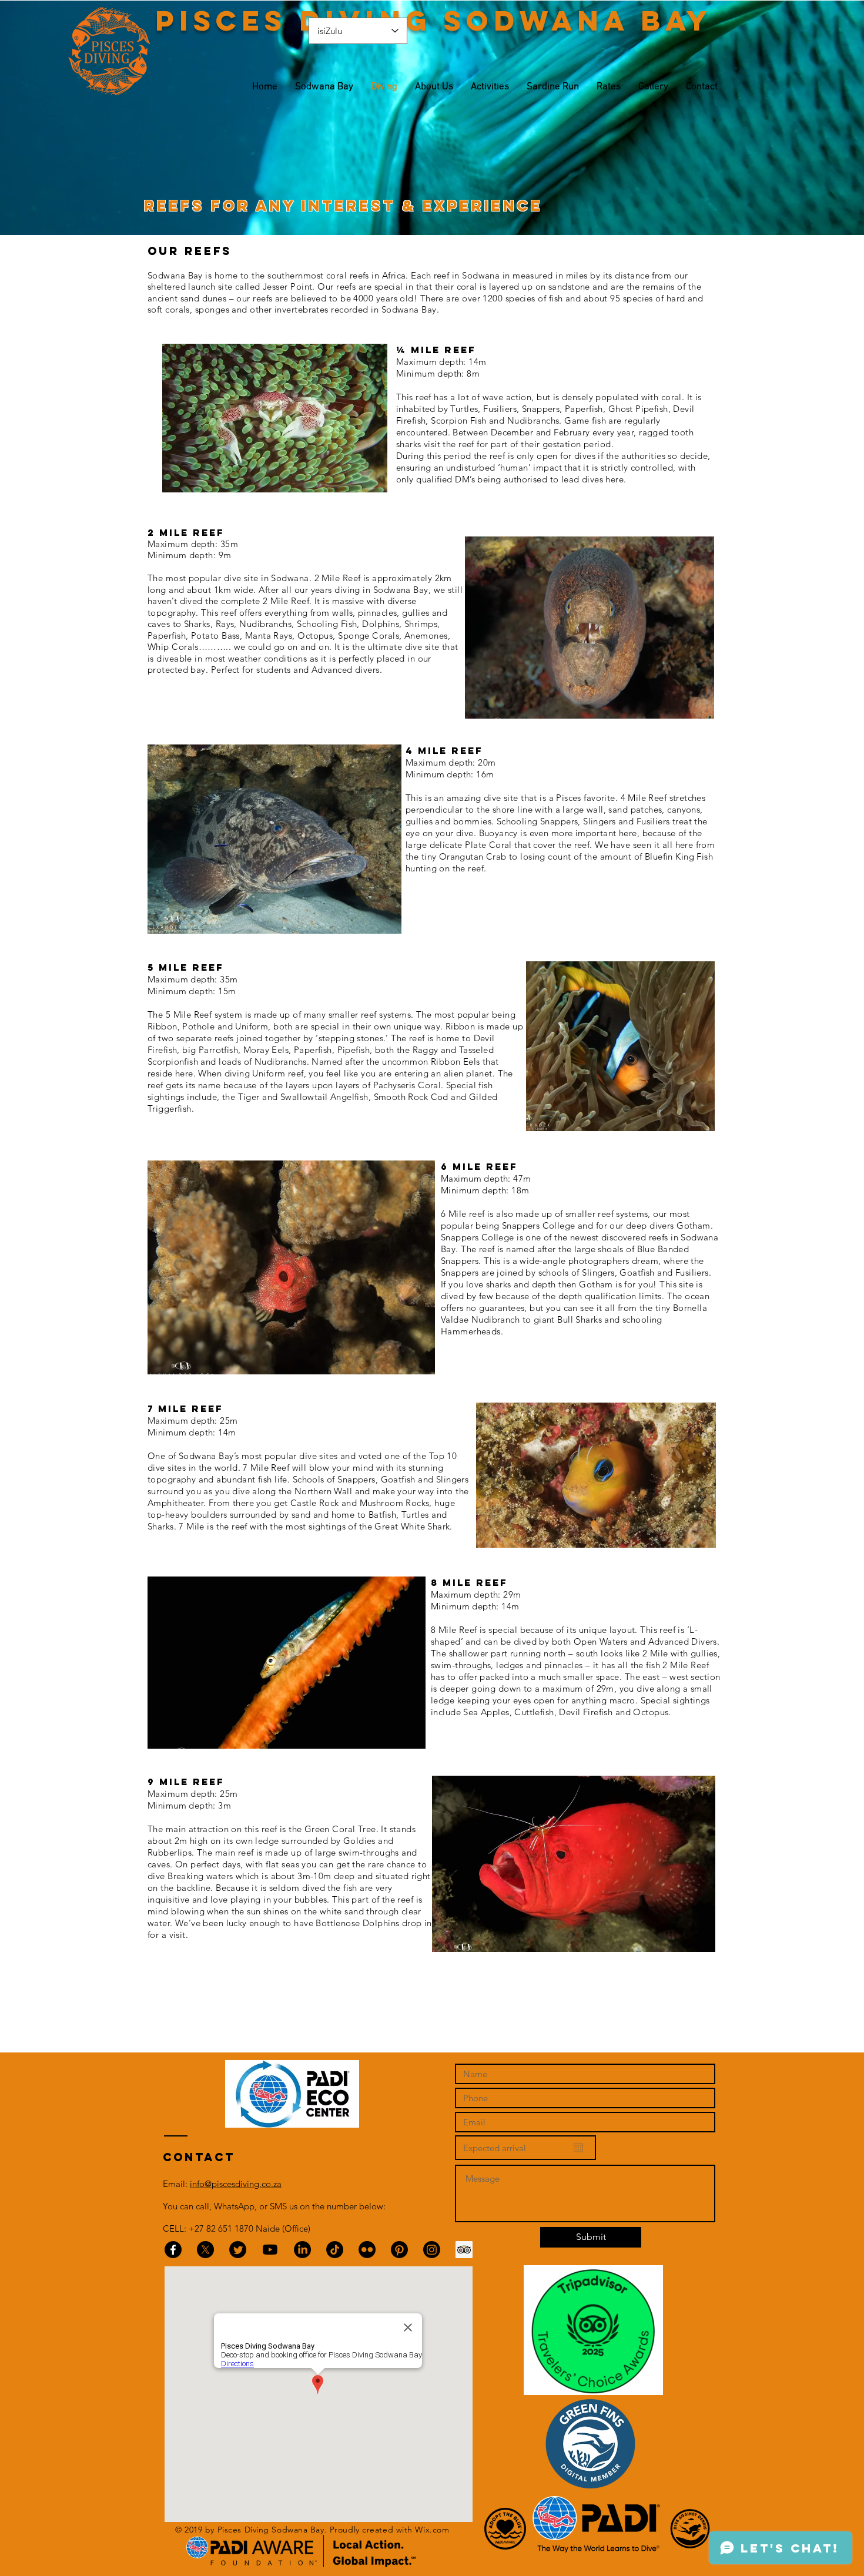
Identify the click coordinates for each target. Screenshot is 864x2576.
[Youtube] (270, 2250)
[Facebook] (173, 2250)
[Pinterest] (399, 2250)
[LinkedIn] (302, 2250)
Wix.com (432, 2530)
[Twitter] (238, 2250)
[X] (205, 2250)
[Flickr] (367, 2250)
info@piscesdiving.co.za (236, 2184)
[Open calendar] (578, 2148)
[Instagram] (432, 2250)
